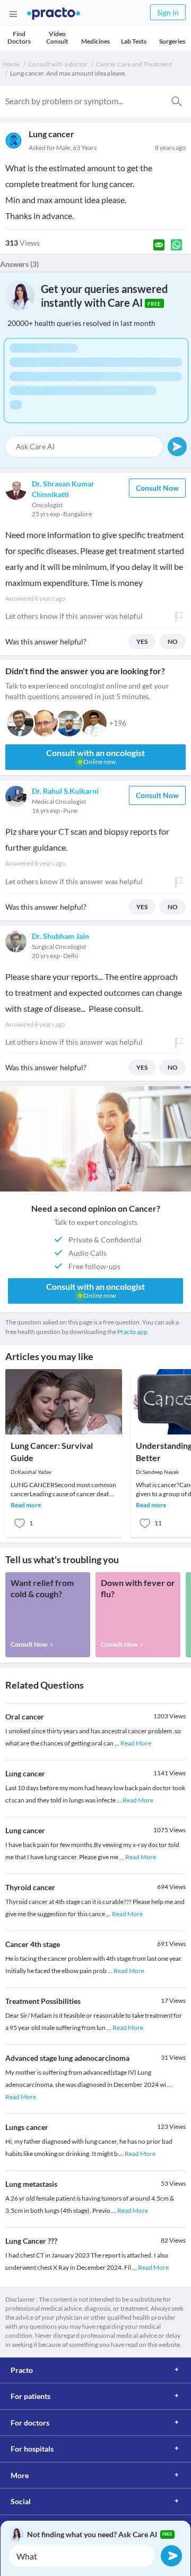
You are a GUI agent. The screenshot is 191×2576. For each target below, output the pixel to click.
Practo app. (133, 1332)
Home (11, 64)
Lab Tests (134, 41)
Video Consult (57, 37)
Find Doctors (19, 37)
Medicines (95, 41)
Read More (136, 1743)
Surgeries (172, 41)
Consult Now (157, 488)
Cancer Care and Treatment (134, 64)
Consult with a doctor (58, 64)
